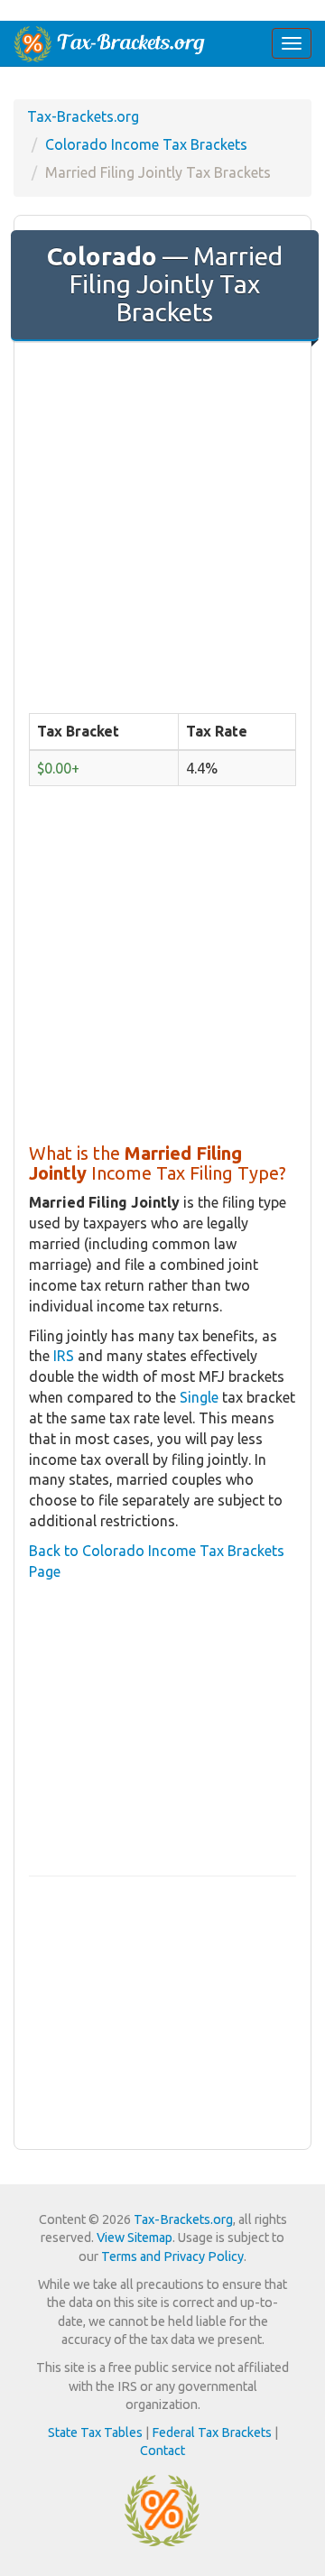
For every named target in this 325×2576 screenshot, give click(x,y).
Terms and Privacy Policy (172, 2256)
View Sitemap (135, 2238)
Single (199, 1397)
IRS (64, 1356)
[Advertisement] (162, 522)
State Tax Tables (95, 2432)
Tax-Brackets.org (83, 116)
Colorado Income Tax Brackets (146, 144)
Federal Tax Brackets (212, 2432)
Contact (162, 2451)
